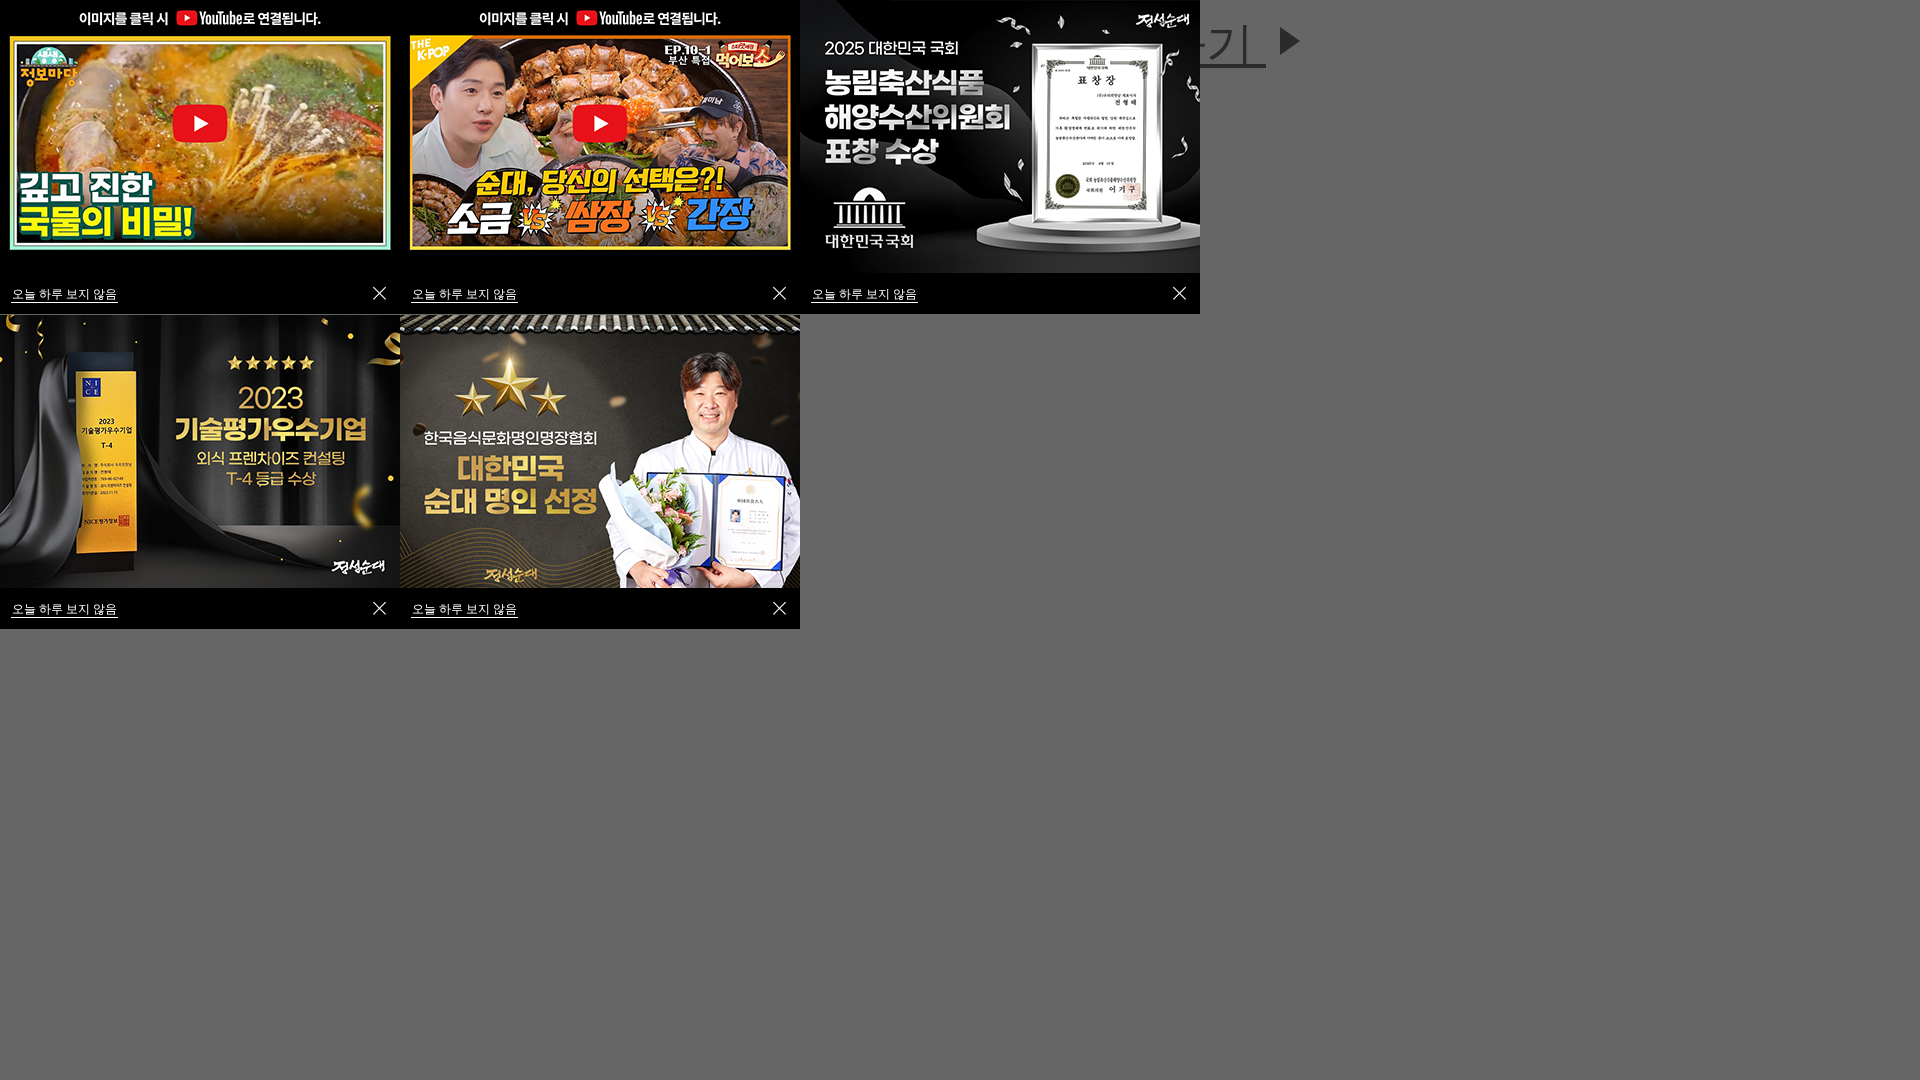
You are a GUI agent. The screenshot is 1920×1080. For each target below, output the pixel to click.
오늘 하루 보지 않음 (464, 293)
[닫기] (779, 293)
